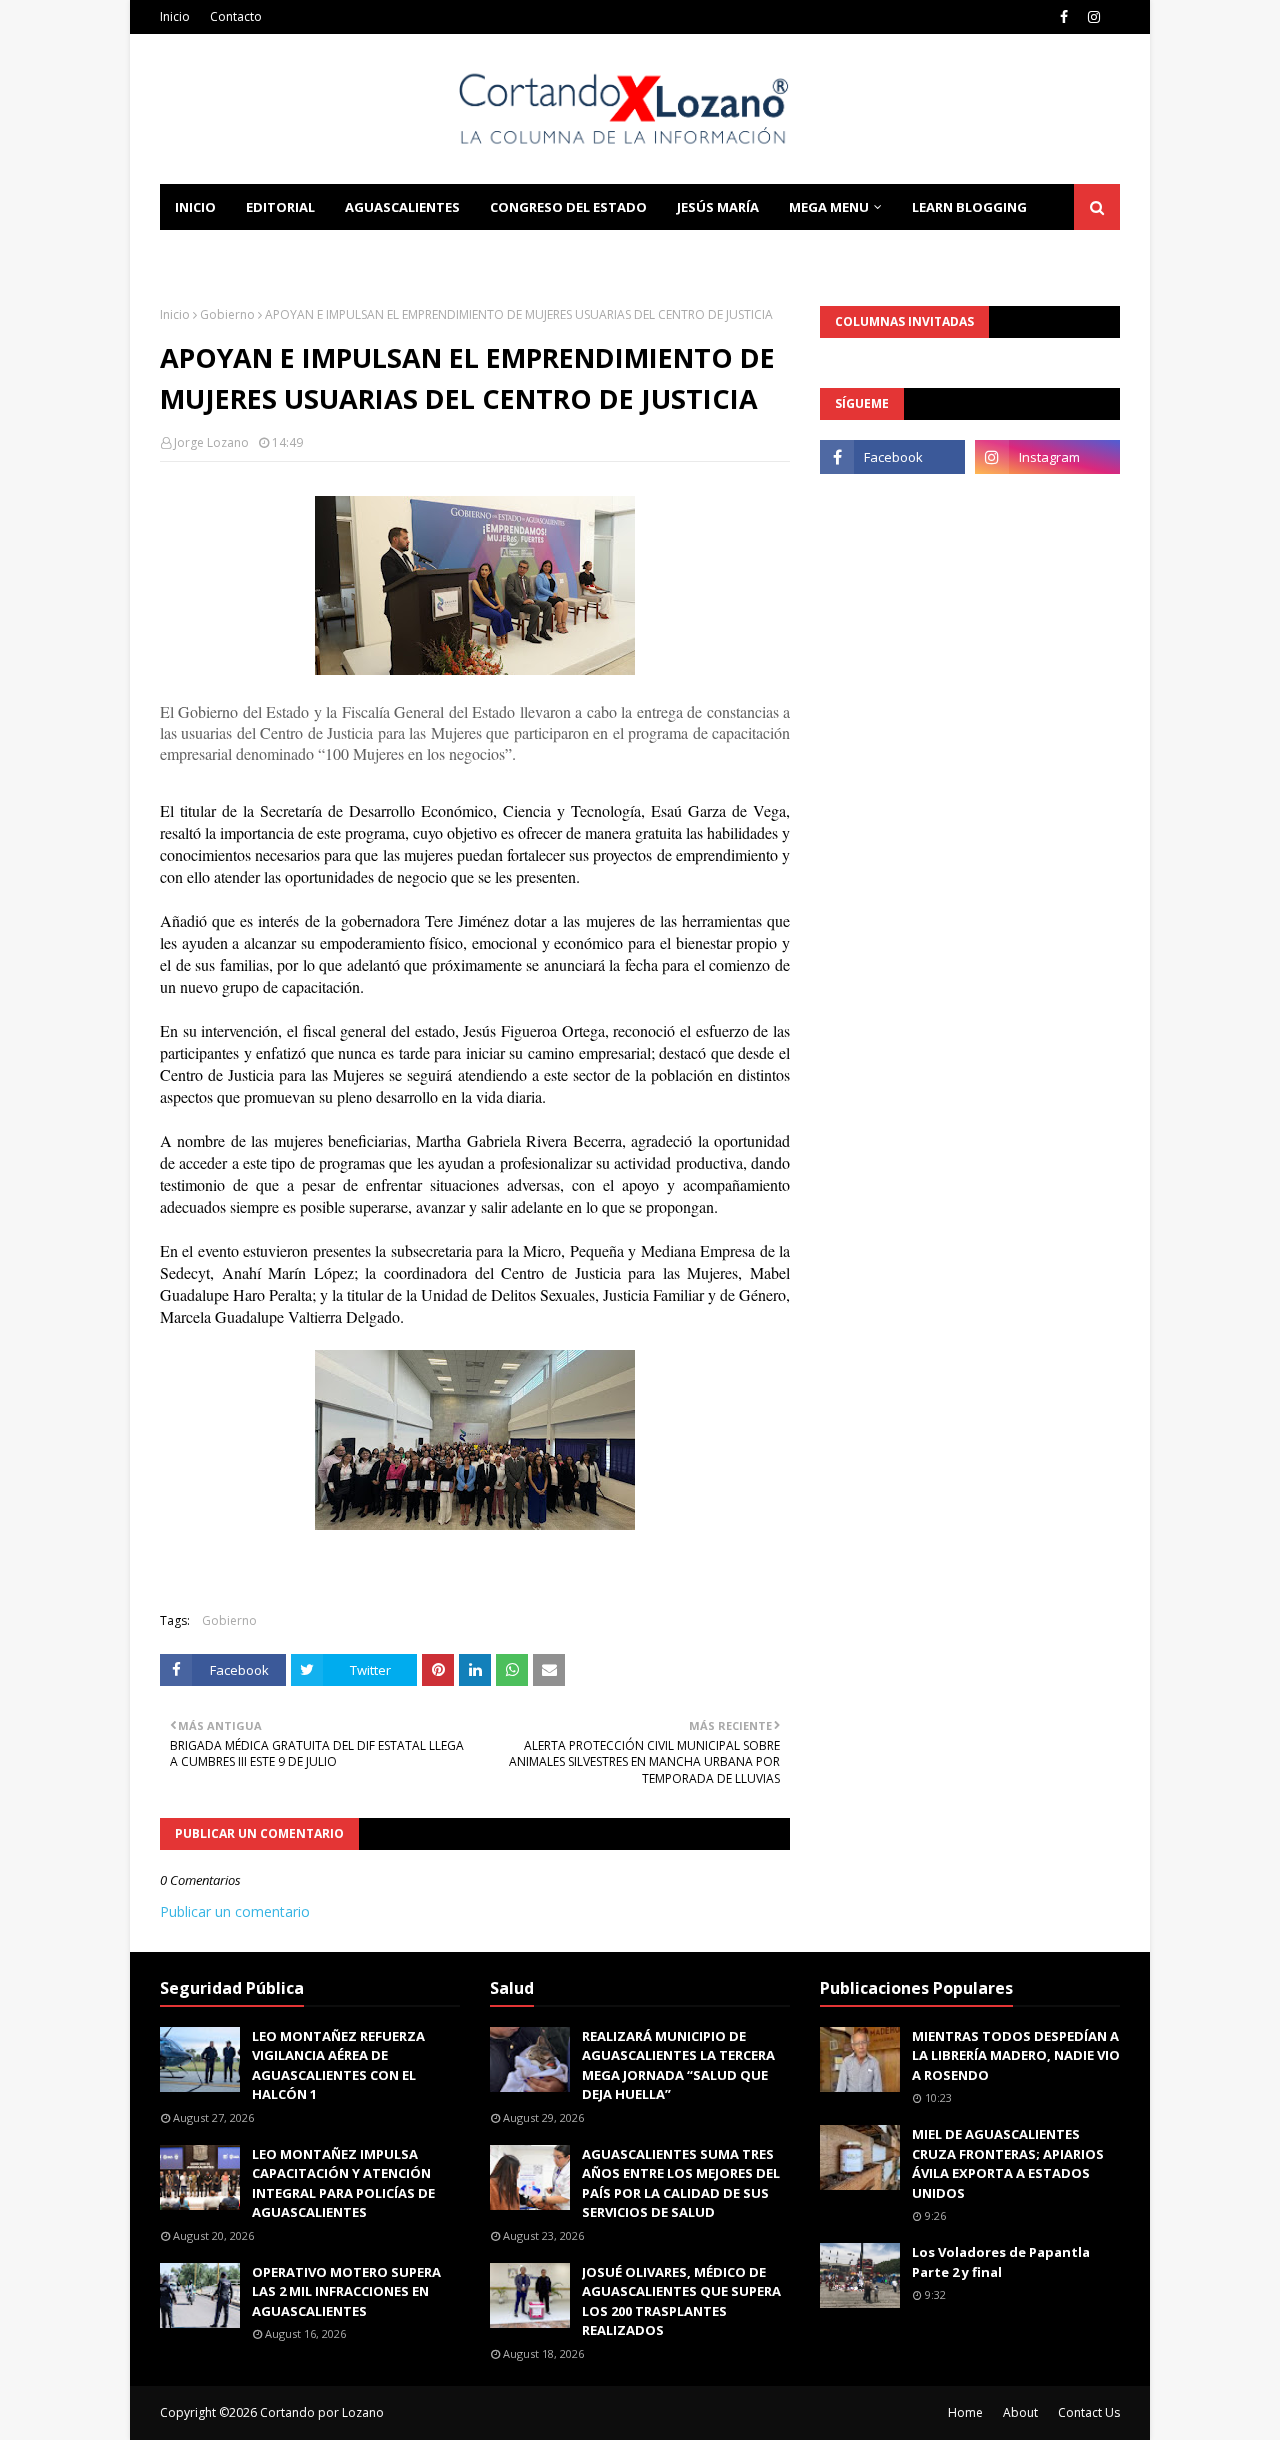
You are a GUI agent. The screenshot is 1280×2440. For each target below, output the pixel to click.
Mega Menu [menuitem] (829, 207)
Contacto (236, 16)
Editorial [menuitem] (280, 207)
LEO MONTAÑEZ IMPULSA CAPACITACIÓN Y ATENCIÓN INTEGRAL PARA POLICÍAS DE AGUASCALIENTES (343, 2183)
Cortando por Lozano (322, 2412)
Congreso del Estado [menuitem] (568, 207)
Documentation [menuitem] (235, 253)
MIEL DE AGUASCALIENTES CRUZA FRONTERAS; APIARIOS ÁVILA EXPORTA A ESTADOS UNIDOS (1008, 2163)
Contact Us (1089, 2412)
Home (965, 2412)
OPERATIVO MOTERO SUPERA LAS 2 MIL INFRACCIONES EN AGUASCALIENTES (346, 2291)
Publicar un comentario (235, 1911)
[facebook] (1064, 17)
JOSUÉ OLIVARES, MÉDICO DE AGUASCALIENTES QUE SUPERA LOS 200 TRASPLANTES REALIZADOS (681, 2301)
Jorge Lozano (211, 442)
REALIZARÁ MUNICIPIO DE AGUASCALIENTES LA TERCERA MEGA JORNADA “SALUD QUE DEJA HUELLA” (678, 2065)
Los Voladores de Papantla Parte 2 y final (1001, 2262)
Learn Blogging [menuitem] (969, 207)
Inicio (175, 16)
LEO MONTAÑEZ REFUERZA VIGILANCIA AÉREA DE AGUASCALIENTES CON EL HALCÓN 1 (338, 2065)
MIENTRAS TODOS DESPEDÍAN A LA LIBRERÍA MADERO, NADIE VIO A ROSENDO (1016, 2055)
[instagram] (1094, 17)
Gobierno (227, 314)
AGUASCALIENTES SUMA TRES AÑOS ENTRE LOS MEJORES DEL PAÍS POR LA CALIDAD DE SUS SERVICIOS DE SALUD (681, 2183)
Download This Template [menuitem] (431, 253)
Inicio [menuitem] (195, 207)
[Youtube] (892, 501)
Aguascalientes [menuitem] (402, 207)
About (1020, 2412)
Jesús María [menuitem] (718, 207)
